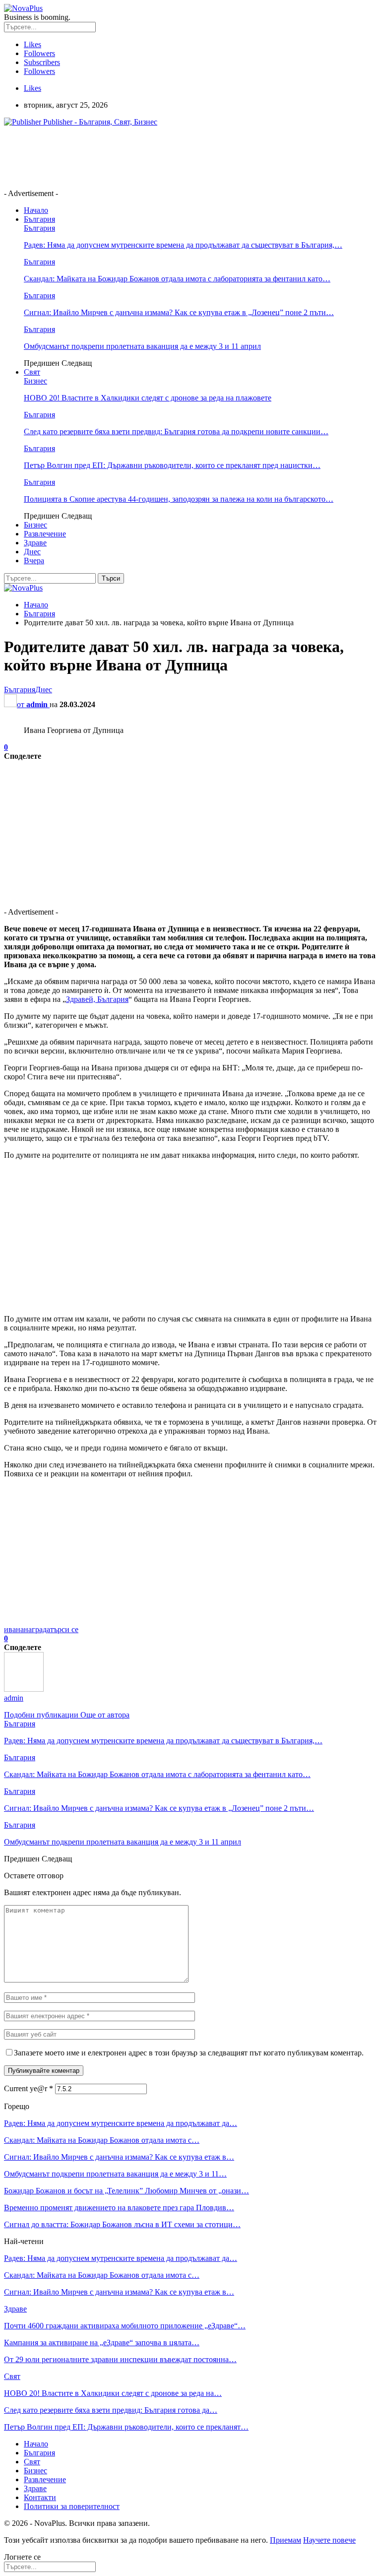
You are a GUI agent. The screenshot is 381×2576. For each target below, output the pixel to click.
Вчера (34, 561)
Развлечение (45, 534)
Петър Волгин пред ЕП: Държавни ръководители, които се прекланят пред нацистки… (172, 465)
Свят (32, 372)
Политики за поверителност (72, 2506)
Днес (32, 552)
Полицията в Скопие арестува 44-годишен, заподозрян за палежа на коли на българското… (179, 499)
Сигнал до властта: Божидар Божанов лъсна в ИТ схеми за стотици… (122, 2224)
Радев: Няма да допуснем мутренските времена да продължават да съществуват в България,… (183, 245)
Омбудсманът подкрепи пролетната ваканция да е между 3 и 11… (115, 2174)
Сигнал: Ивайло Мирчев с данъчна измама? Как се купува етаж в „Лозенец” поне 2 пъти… (179, 312)
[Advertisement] (185, 157)
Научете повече (329, 2540)
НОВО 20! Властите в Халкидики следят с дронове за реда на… (113, 2393)
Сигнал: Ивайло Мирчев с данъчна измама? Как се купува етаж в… (119, 2157)
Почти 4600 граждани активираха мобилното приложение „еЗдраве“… (125, 2326)
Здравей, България (97, 999)
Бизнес (35, 381)
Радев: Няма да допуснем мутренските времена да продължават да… (121, 2123)
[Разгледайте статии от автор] (24, 1689)
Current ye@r (29, 2088)
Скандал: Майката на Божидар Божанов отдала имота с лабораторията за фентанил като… (177, 279)
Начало (36, 210)
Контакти (40, 2497)
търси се (64, 1629)
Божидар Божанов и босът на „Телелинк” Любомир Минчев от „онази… (127, 2191)
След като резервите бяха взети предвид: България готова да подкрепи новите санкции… (176, 431)
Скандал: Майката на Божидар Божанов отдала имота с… (102, 2140)
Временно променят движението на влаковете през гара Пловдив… (119, 2208)
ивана (14, 1629)
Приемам (286, 2540)
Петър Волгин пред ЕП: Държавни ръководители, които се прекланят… (126, 2427)
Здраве (35, 543)
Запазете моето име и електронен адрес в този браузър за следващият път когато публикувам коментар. (189, 2053)
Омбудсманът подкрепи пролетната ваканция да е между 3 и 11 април (142, 346)
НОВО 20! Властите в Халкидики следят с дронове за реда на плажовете (148, 398)
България (39, 219)
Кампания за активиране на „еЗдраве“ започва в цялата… (102, 2343)
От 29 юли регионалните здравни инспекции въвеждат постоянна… (120, 2359)
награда (37, 1629)
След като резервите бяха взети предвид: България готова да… (111, 2410)
